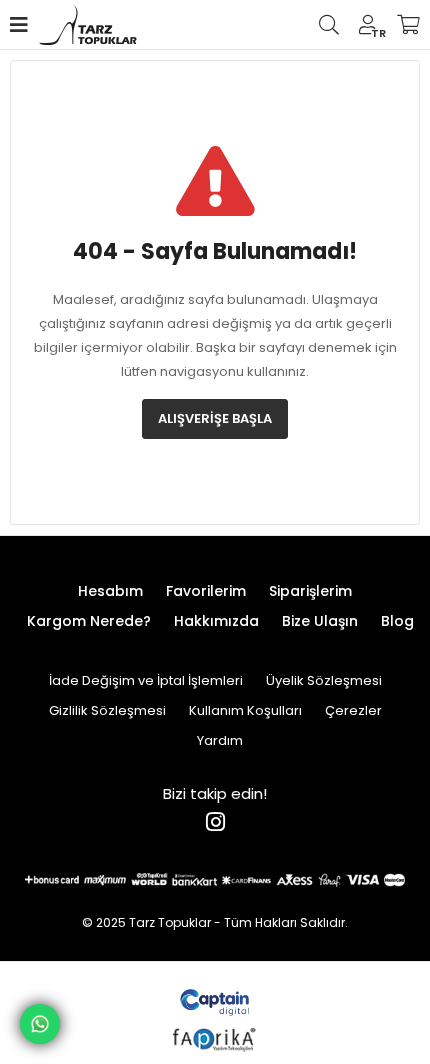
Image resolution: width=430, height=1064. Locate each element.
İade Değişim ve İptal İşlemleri (146, 680)
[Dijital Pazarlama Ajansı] (215, 1000)
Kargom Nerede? (89, 621)
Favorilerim (206, 591)
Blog (397, 621)
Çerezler (353, 710)
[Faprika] (215, 1036)
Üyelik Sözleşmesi (324, 680)
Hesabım (110, 591)
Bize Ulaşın (320, 621)
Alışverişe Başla (215, 418)
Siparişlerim (310, 591)
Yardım (220, 740)
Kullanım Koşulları (245, 710)
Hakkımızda (216, 621)
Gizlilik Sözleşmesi (107, 710)
